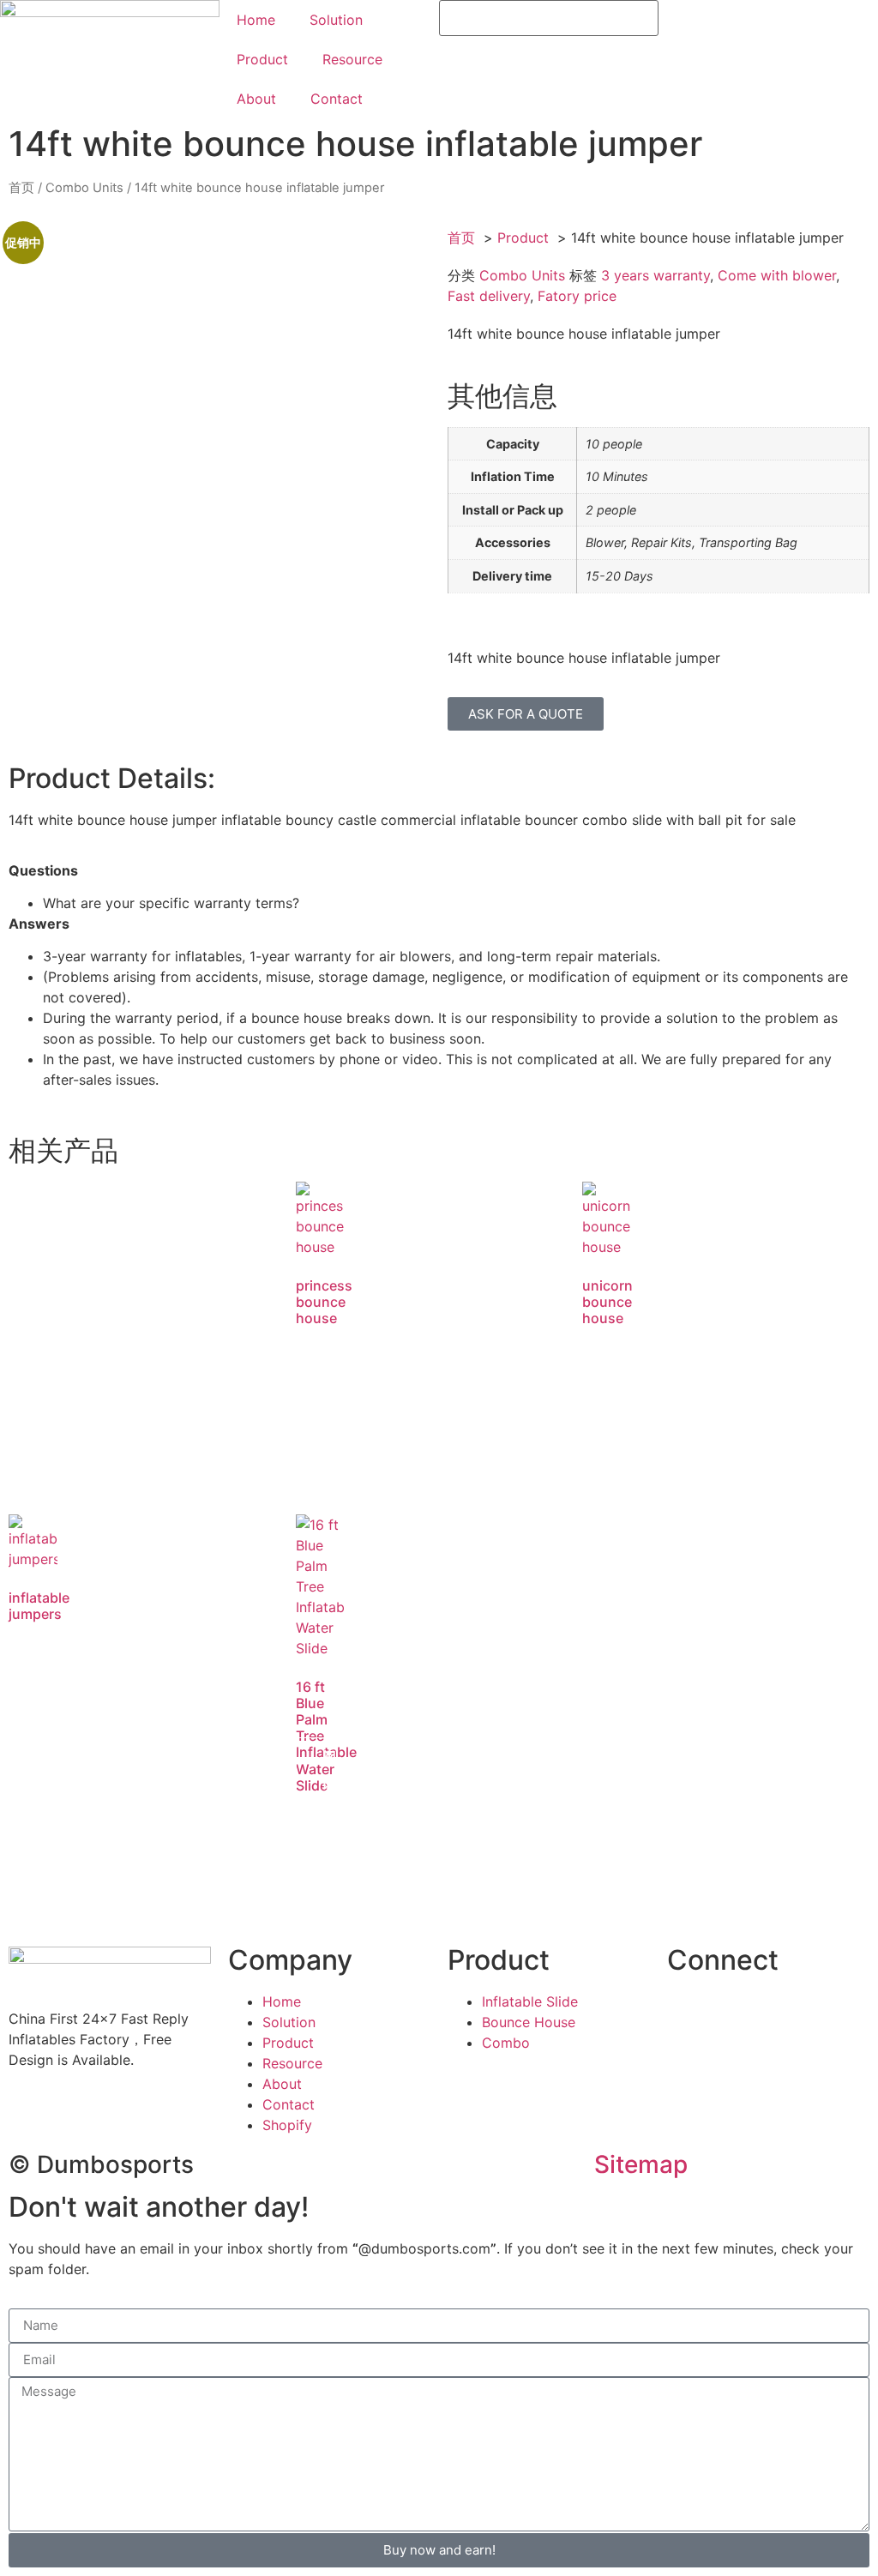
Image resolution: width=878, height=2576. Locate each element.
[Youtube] (736, 2013)
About (256, 99)
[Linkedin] (783, 2013)
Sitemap (641, 2164)
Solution (336, 20)
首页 (21, 188)
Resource (352, 59)
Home (256, 20)
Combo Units (84, 188)
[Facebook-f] (689, 2013)
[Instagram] (830, 2013)
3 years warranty (655, 275)
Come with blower (777, 275)
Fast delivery (489, 296)
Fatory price (577, 296)
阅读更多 (329, 1396)
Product (262, 59)
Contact (337, 99)
